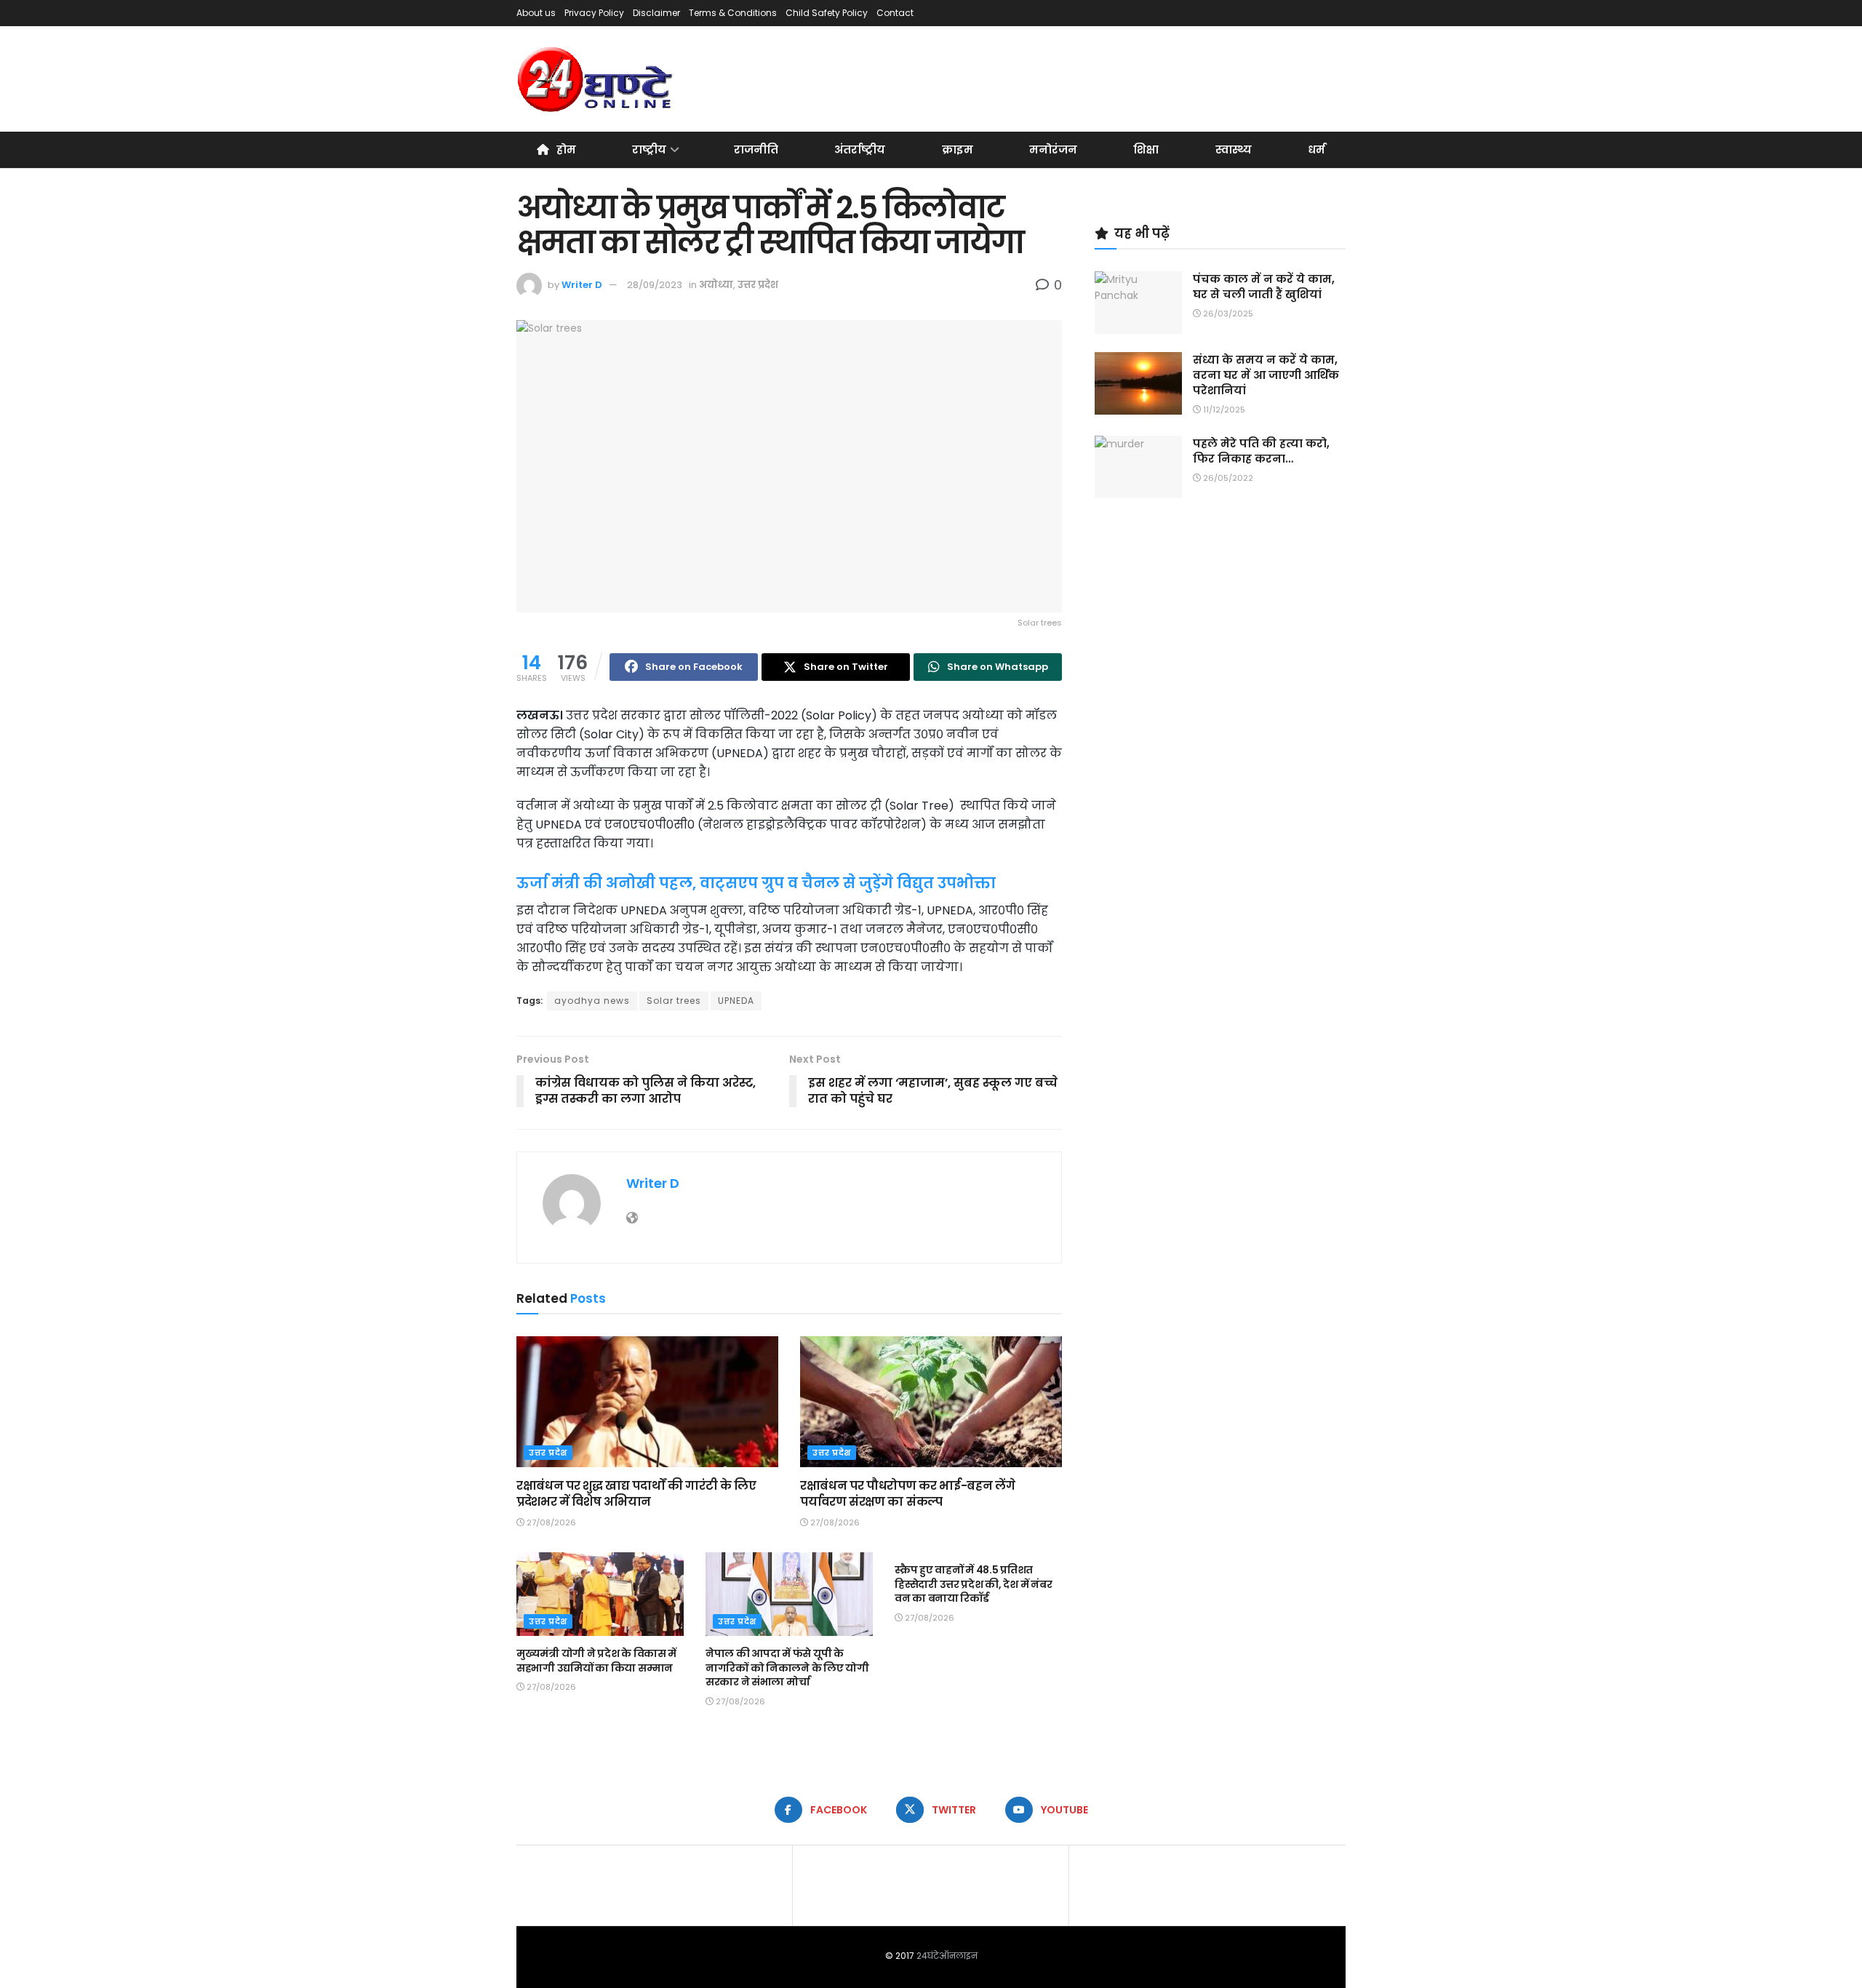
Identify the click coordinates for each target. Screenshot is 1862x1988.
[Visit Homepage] (596, 79)
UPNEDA (736, 1001)
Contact (895, 13)
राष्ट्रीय (649, 149)
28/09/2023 (655, 285)
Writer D (582, 285)
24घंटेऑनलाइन (947, 1956)
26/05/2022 (1227, 478)
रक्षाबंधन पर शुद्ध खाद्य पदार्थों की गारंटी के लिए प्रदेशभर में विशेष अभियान (636, 1494)
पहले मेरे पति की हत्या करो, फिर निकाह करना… (1261, 451)
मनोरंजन (1053, 149)
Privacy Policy (594, 13)
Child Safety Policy (827, 13)
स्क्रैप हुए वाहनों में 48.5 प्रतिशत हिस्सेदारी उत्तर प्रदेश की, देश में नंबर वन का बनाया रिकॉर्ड (973, 1584)
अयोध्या (716, 285)
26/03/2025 (1227, 314)
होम (566, 149)
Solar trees (674, 1001)
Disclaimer (656, 13)
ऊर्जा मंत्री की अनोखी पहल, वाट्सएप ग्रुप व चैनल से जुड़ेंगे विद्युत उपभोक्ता (756, 883)
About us (536, 13)
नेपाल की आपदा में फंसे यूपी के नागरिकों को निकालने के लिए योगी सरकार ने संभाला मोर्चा (787, 1668)
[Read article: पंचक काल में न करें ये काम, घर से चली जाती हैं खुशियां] (1138, 303)
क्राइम (958, 149)
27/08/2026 (550, 1522)
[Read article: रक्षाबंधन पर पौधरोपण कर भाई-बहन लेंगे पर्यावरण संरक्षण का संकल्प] (931, 1402)
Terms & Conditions (733, 13)
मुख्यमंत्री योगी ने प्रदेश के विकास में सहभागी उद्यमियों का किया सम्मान (596, 1661)
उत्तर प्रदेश (758, 285)
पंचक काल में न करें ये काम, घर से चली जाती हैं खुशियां (1264, 287)
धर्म (1316, 149)
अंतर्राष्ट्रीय (860, 149)
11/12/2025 (1223, 410)
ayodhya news (592, 1001)
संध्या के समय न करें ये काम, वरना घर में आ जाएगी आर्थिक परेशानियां (1266, 375)
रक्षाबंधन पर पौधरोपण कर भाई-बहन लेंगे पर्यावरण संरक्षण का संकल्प (907, 1494)
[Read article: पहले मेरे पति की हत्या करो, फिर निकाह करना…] (1138, 467)
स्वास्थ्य (1234, 149)
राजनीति (756, 149)
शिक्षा (1146, 149)
